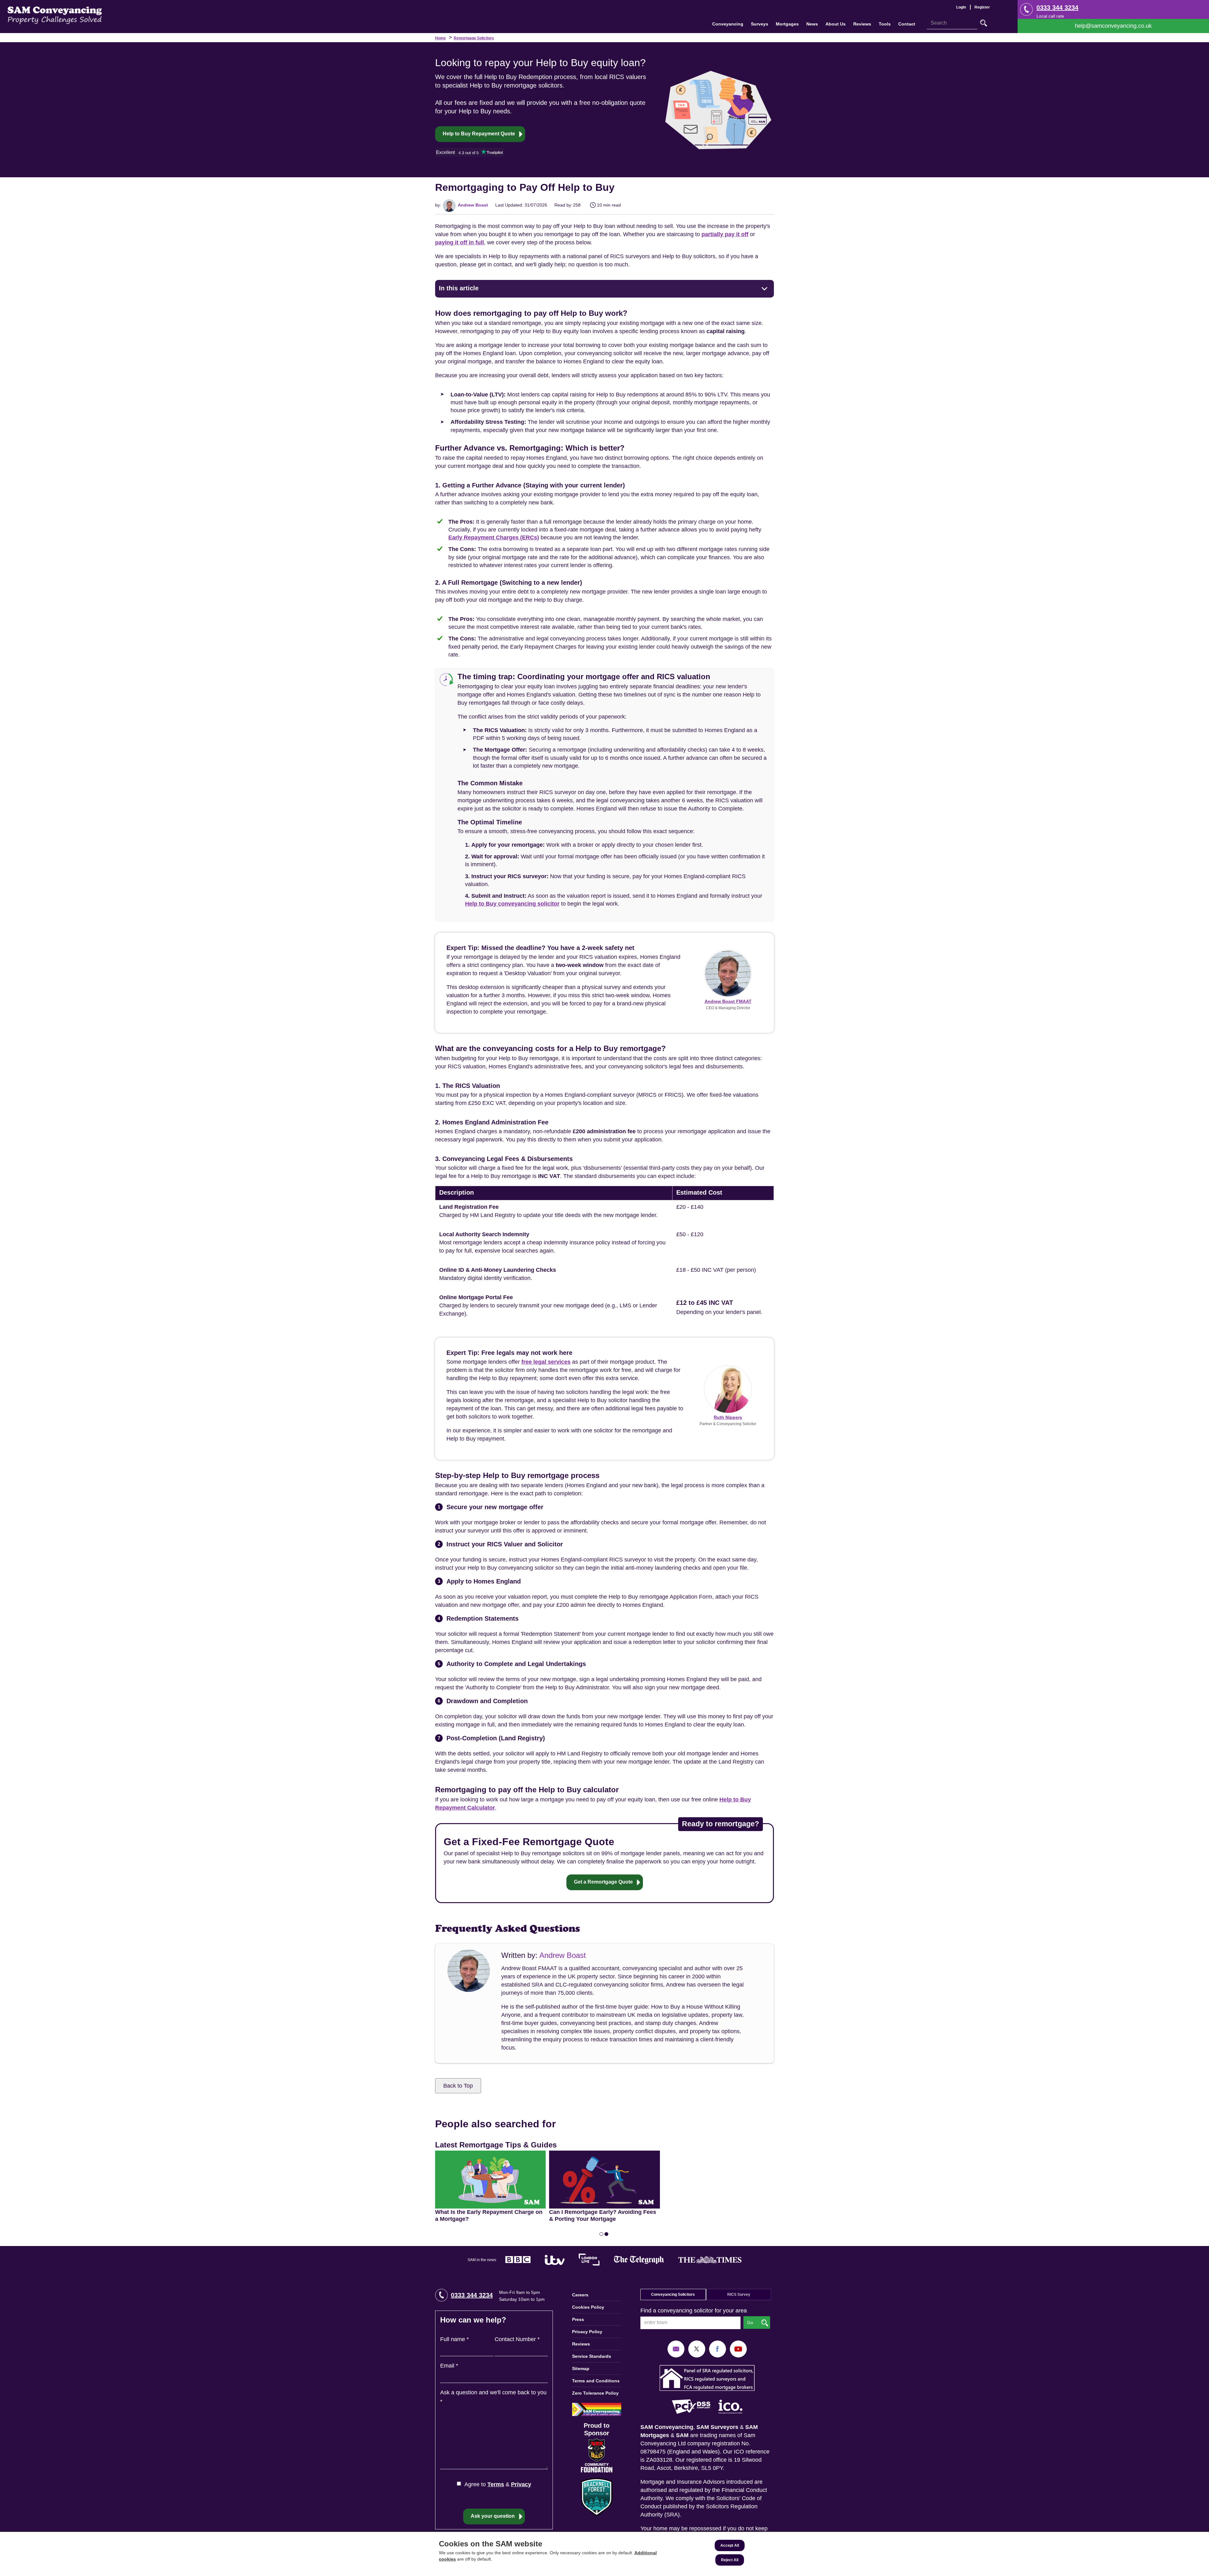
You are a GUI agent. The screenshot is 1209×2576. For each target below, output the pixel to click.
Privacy (521, 2484)
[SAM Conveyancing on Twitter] (697, 2349)
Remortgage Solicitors (474, 38)
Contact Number (517, 2339)
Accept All (730, 2545)
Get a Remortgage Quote (603, 1882)
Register (982, 7)
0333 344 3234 (1057, 8)
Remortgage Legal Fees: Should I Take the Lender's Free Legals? (715, 2160)
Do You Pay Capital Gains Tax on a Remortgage (596, 2160)
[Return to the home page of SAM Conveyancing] (55, 15)
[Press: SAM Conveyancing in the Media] (604, 2260)
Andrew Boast (472, 205)
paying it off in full (460, 242)
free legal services (546, 1362)
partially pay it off (725, 234)
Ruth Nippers (728, 1417)
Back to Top (458, 2086)
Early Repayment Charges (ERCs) (494, 537)
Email (449, 2366)
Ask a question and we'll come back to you (493, 2397)
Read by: (563, 205)
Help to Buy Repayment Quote (479, 134)
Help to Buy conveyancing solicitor (512, 904)
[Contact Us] (1113, 26)
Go (984, 23)
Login (961, 7)
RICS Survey (739, 2295)
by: (438, 205)
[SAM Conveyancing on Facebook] (718, 2349)
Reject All (730, 2560)
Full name (454, 2339)
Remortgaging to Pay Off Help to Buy (485, 2155)
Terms (496, 2484)
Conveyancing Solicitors (673, 2295)
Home (440, 38)
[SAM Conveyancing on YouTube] (738, 2349)
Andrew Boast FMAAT (728, 1001)
